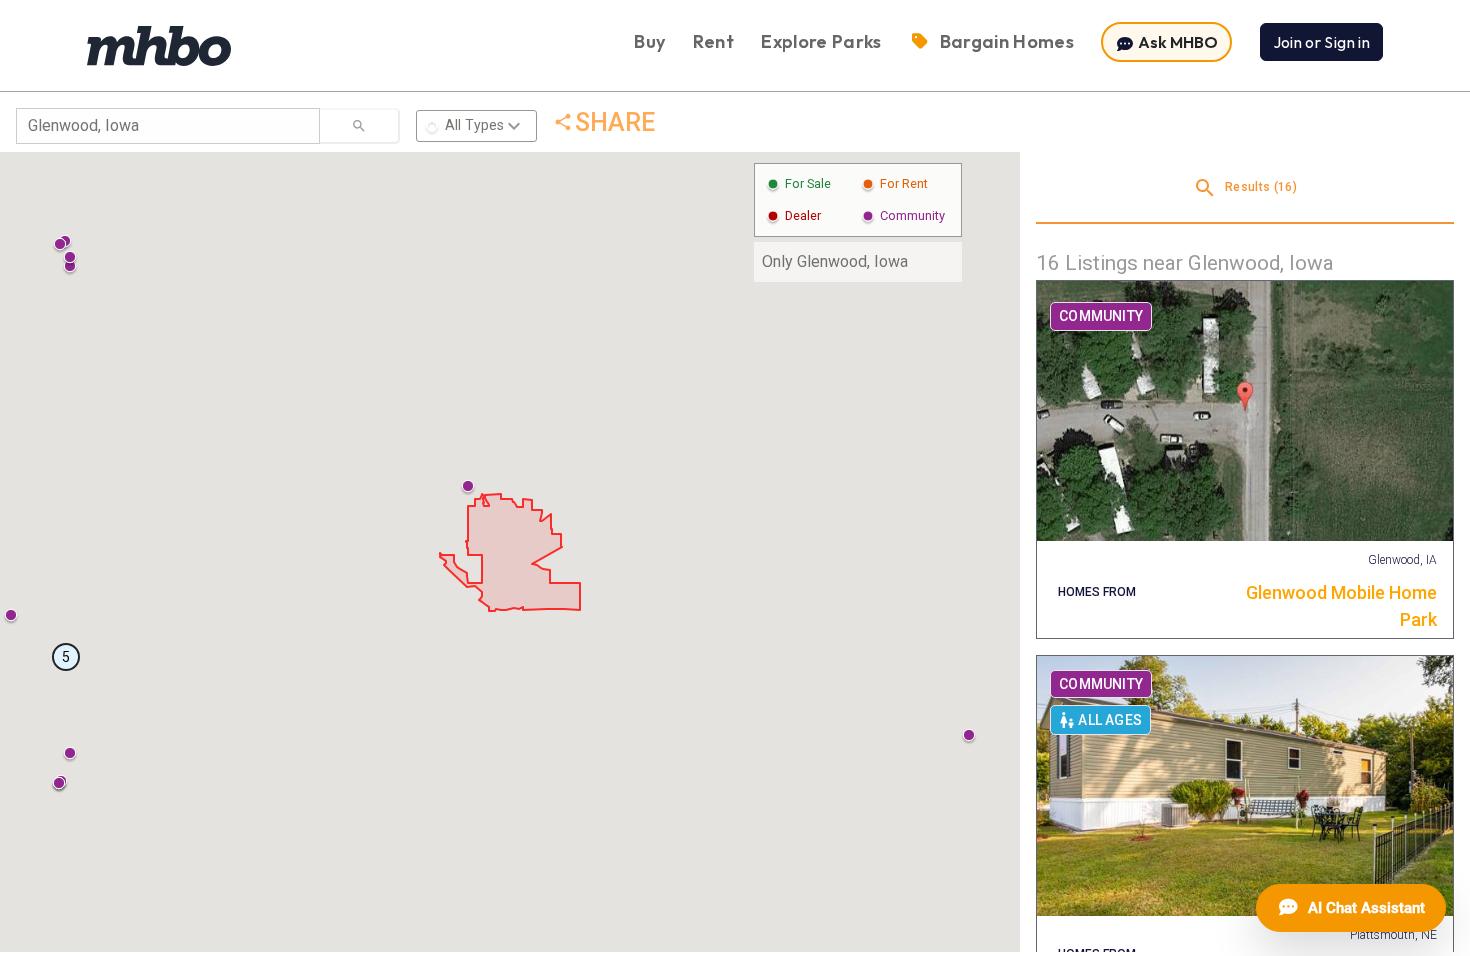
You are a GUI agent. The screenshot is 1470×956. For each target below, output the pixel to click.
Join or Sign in (1321, 42)
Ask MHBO (1176, 42)
